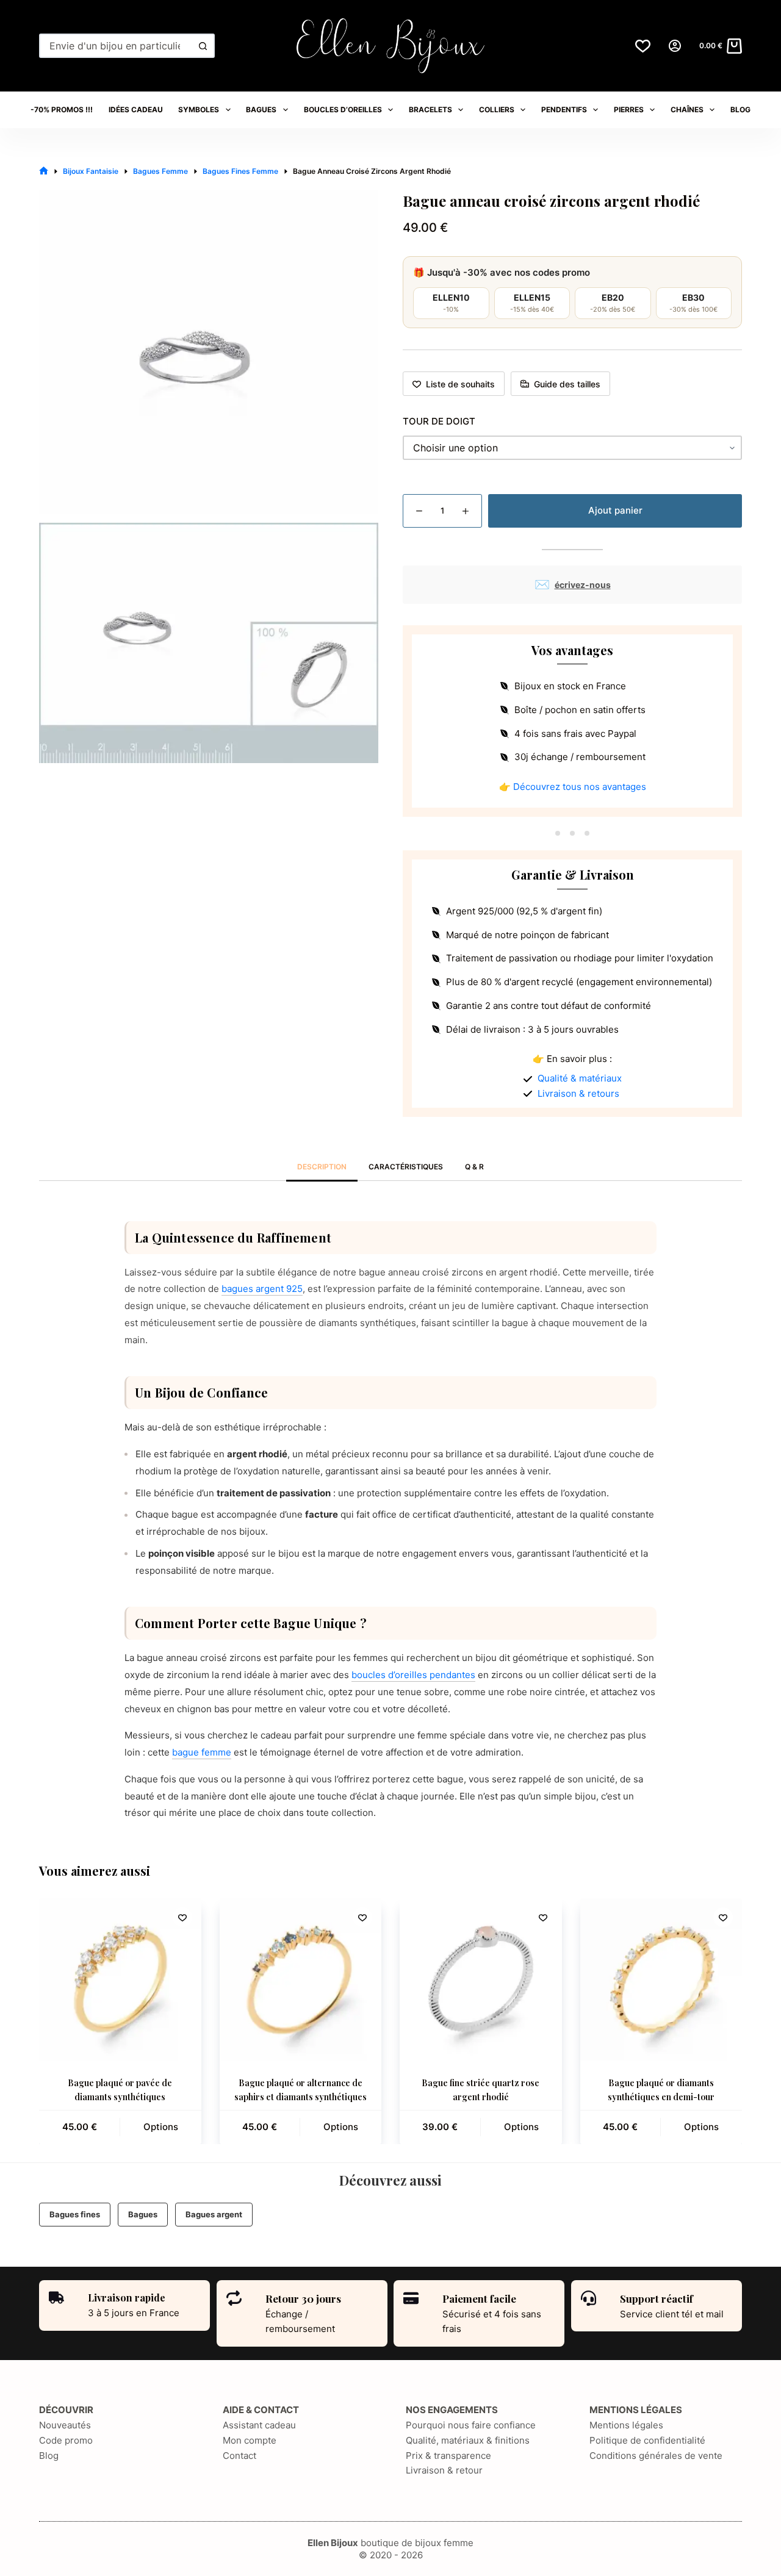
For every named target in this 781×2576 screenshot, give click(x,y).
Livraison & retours (578, 1093)
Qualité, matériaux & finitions (468, 2440)
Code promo (66, 2440)
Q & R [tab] (474, 1167)
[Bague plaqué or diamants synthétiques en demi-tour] (661, 1979)
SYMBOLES (199, 109)
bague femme (202, 1752)
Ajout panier (615, 510)
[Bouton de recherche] (203, 46)
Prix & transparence (448, 2456)
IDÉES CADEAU (136, 109)
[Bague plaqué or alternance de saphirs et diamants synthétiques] (301, 1979)
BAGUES (261, 109)
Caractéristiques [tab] (406, 1167)
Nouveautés (65, 2425)
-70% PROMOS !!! (62, 109)
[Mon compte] (675, 46)
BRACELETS (430, 109)
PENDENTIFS (564, 109)
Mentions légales (626, 2425)
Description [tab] (322, 1167)
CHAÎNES (687, 109)
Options (161, 2127)
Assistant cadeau (259, 2425)
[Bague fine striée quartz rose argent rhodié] (481, 1979)
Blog (49, 2456)
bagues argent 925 (262, 1289)
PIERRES (629, 109)
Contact (239, 2456)
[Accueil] (44, 171)
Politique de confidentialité (647, 2440)
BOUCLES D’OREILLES (343, 109)
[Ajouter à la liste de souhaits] (182, 1917)
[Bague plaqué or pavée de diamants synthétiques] (120, 1979)
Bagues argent (214, 2214)
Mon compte (250, 2440)
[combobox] (116, 46)
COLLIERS (497, 109)
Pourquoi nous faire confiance (471, 2425)
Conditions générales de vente (656, 2456)
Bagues (143, 2214)
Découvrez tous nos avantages (580, 787)
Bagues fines (75, 2214)
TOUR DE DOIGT (439, 421)
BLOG (740, 109)
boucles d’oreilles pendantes (413, 1675)
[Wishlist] (643, 46)
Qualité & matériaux (580, 1078)
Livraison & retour (444, 2470)
